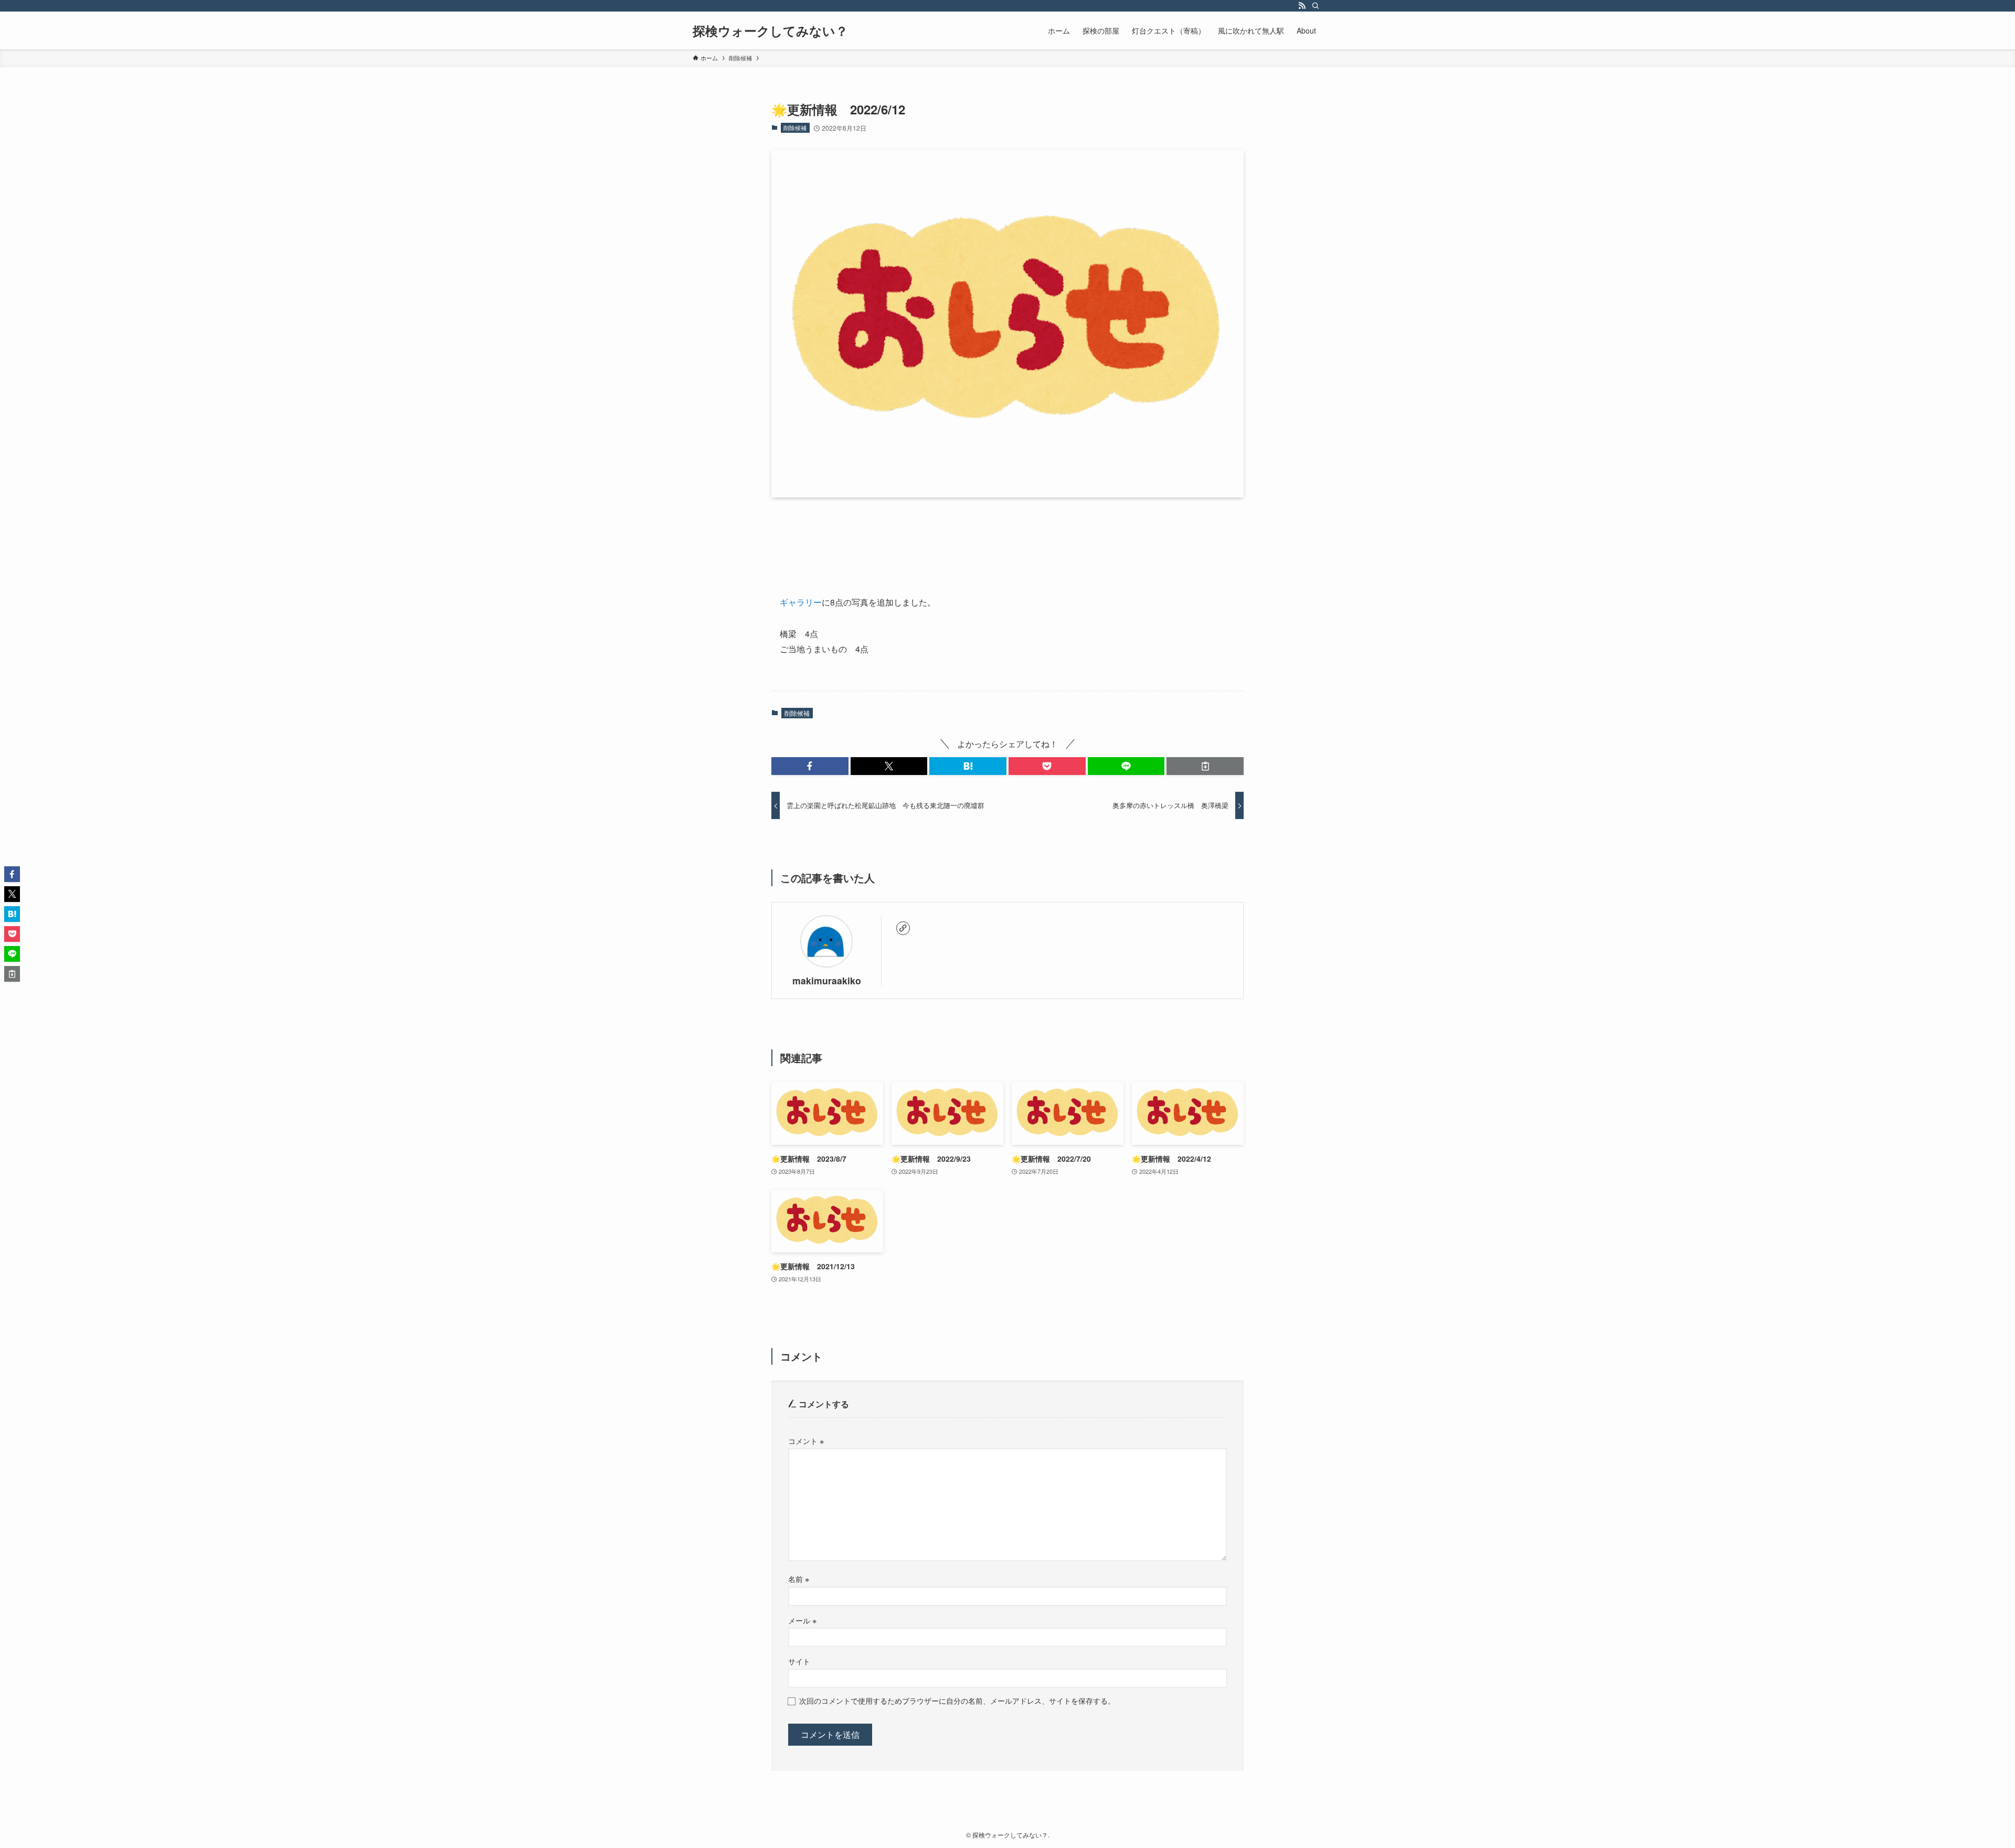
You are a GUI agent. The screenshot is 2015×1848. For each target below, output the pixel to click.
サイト (799, 1661)
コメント (806, 1441)
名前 (799, 1579)
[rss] (1302, 6)
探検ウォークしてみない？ (770, 30)
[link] (903, 928)
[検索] (1316, 6)
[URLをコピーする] (1205, 766)
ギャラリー (801, 602)
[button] (810, 766)
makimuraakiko (827, 980)
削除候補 (795, 128)
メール (802, 1620)
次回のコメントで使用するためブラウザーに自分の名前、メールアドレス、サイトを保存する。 (957, 1700)
